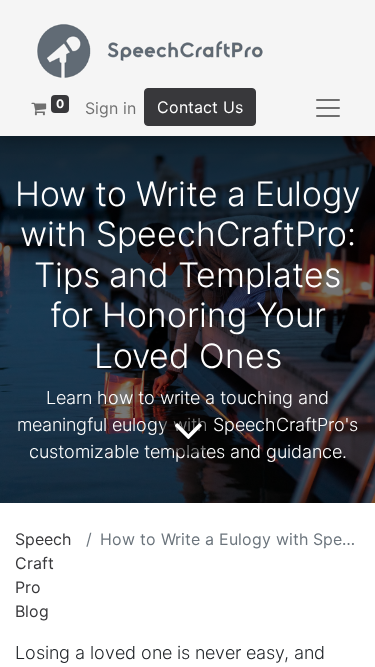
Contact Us (200, 107)
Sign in (110, 108)
